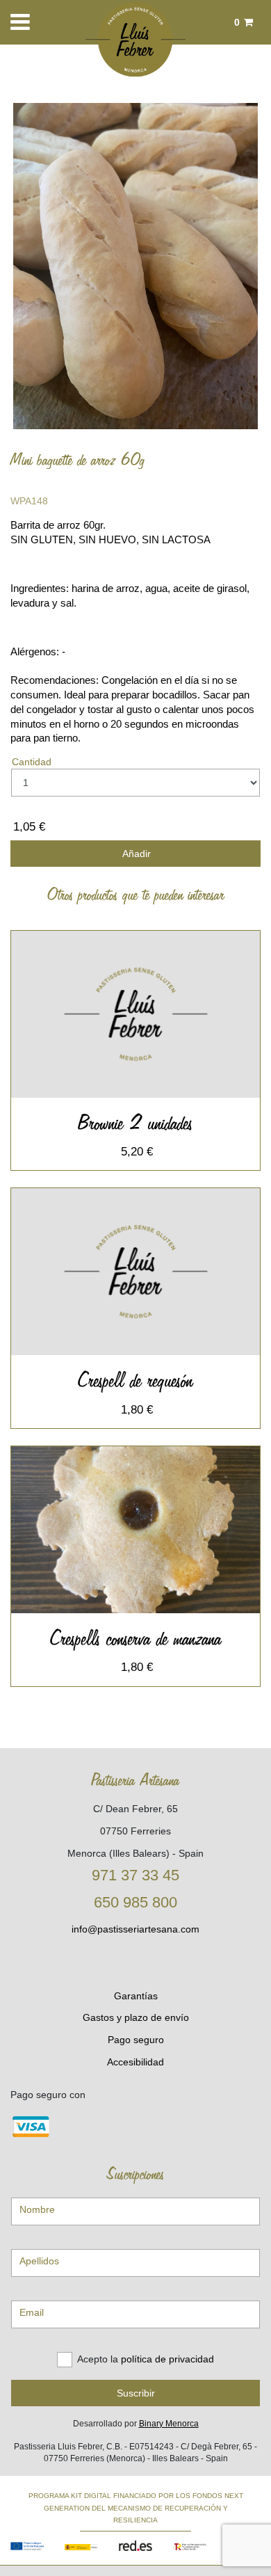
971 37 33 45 (135, 1875)
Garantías (136, 1996)
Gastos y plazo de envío (136, 2017)
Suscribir (136, 2393)
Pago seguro (136, 2040)
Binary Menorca (169, 2424)
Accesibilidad (135, 2062)
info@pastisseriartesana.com (135, 1929)
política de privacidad (167, 2359)
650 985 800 (135, 1902)
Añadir (135, 854)
